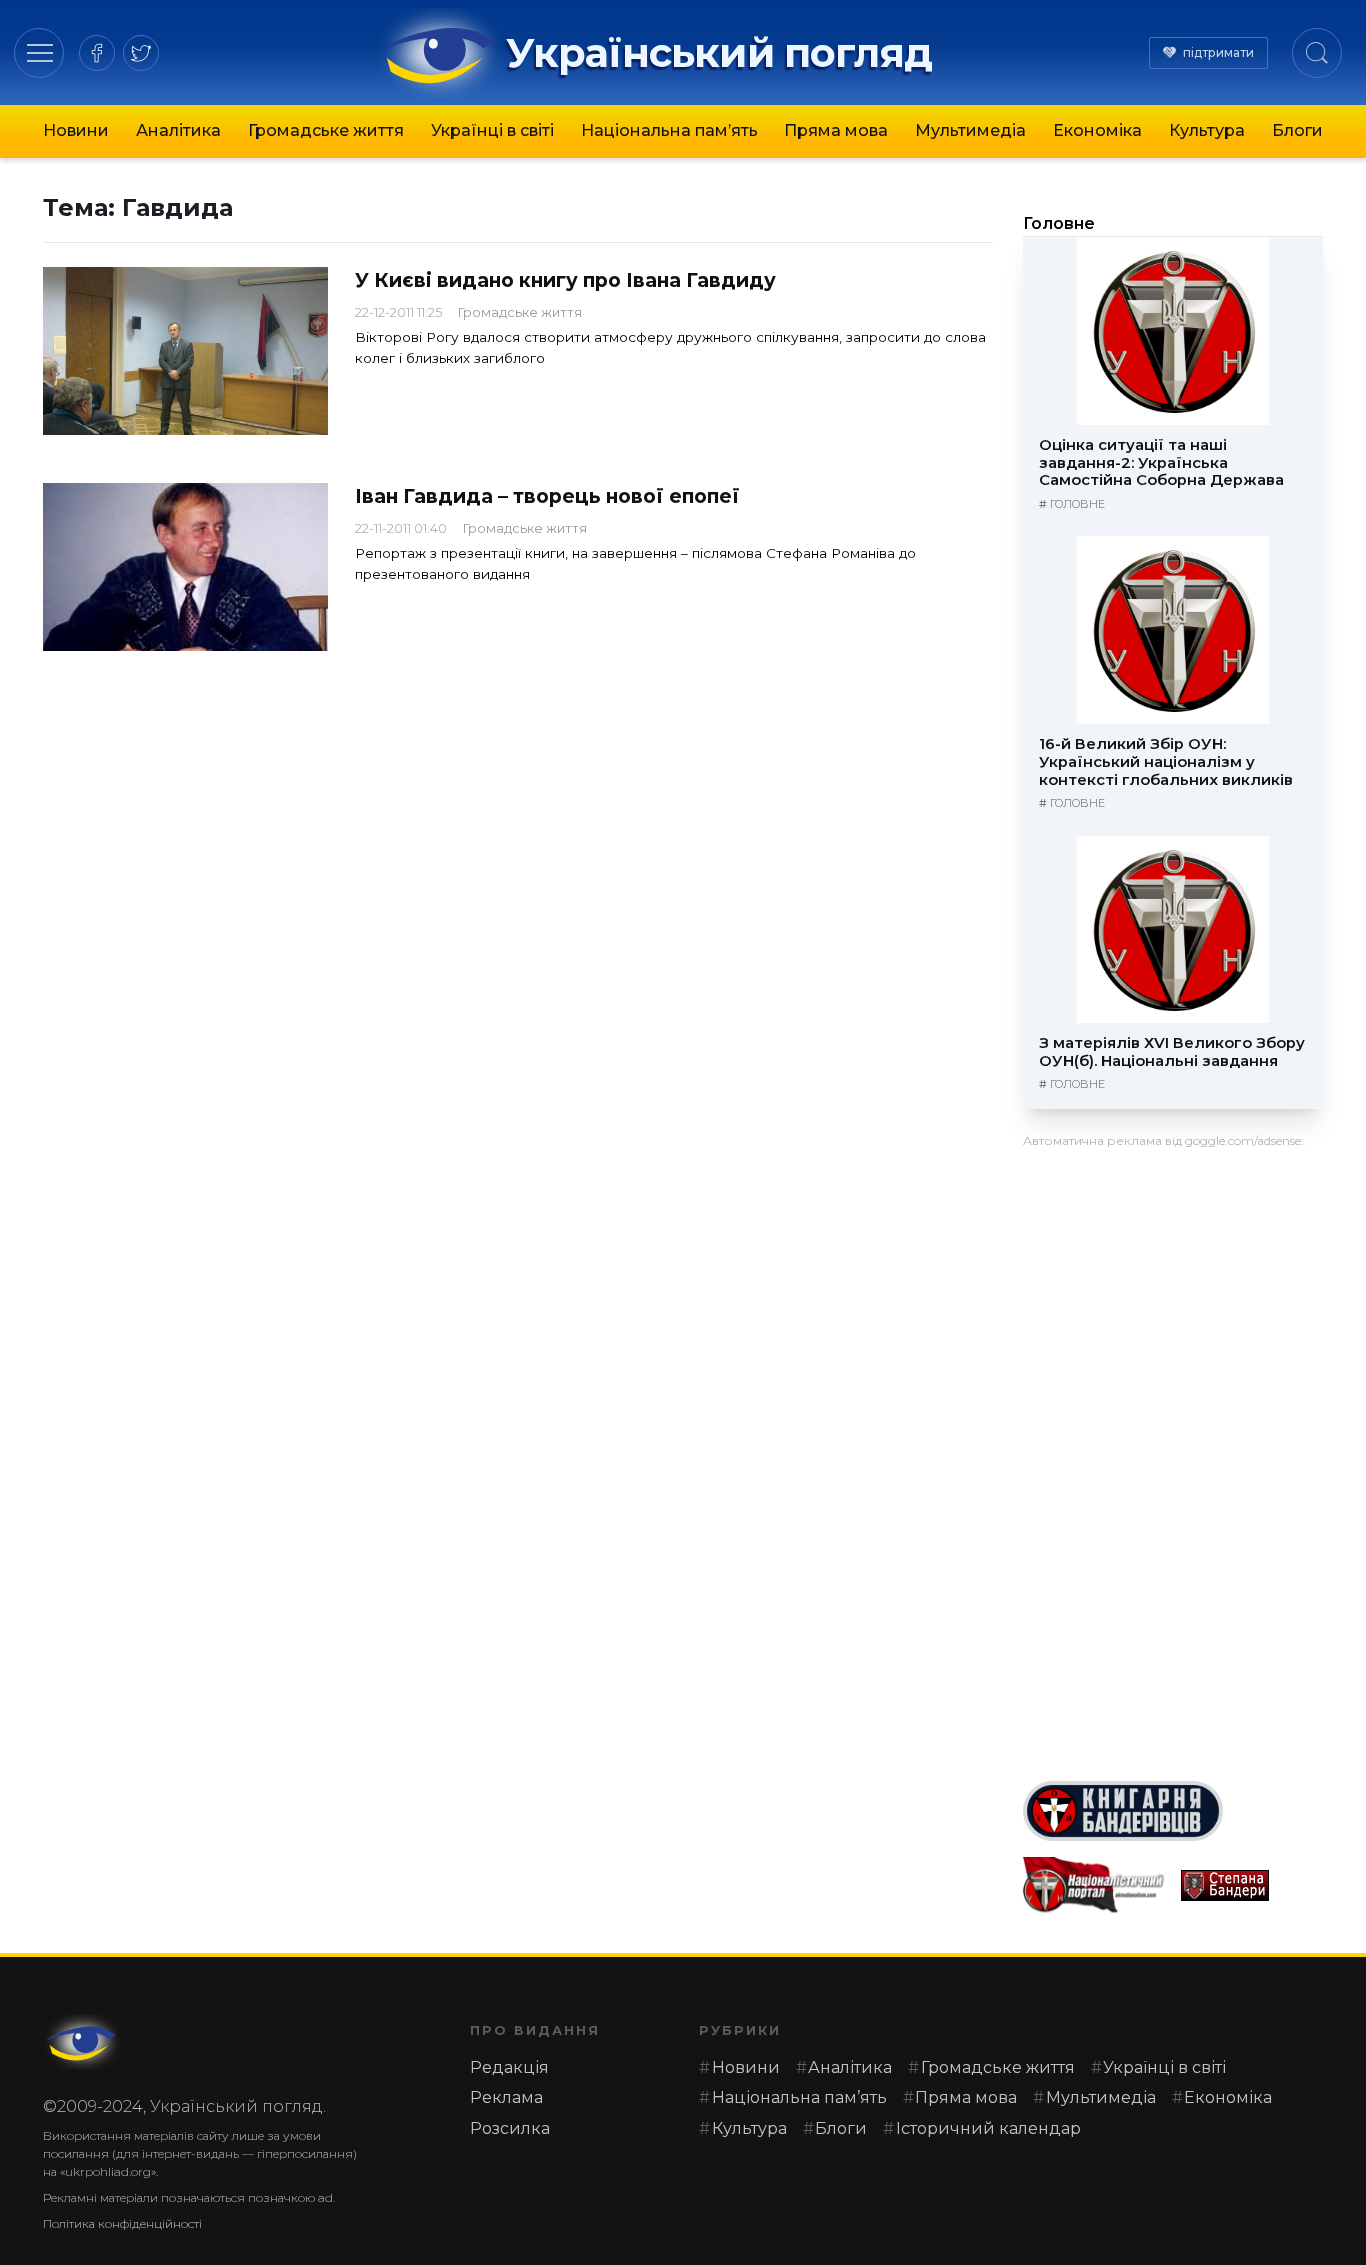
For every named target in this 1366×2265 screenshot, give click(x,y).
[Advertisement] (1173, 1457)
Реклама (506, 2097)
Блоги (1297, 130)
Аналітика (178, 130)
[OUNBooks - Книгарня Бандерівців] (1173, 1811)
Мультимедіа (970, 130)
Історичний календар (988, 2128)
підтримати (1218, 52)
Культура (1207, 130)
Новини (76, 130)
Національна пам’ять (669, 130)
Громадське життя (326, 130)
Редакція (509, 2067)
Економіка (1097, 130)
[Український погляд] (83, 2042)
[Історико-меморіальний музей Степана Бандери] (1252, 1885)
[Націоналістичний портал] (1094, 1885)
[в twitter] (141, 53)
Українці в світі (492, 130)
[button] (39, 52)
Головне (1059, 223)
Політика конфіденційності (122, 2223)
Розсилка (510, 2128)
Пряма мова (836, 130)
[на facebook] (97, 53)
